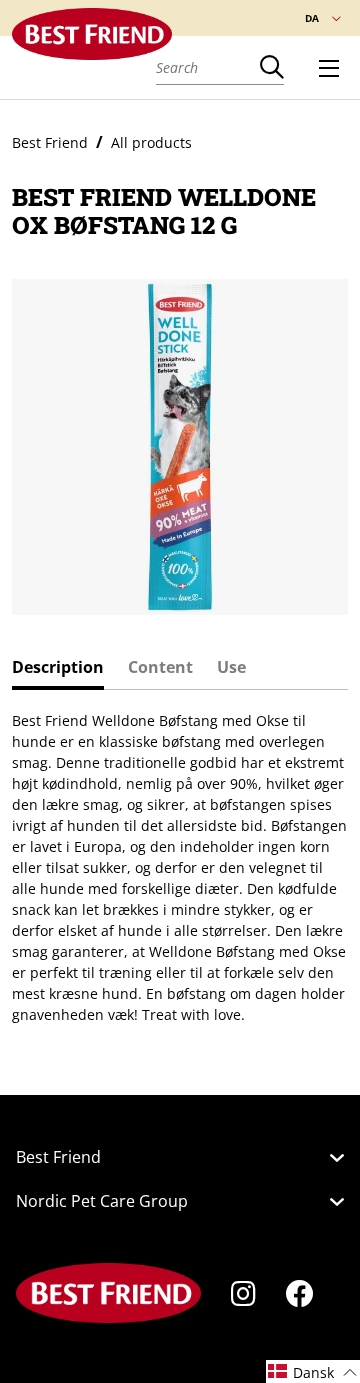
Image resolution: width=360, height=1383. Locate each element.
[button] (313, 1371)
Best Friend (50, 142)
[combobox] (208, 67)
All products (151, 142)
